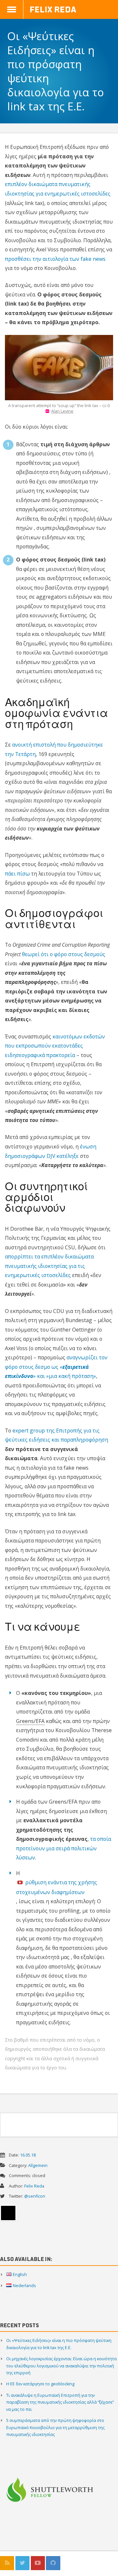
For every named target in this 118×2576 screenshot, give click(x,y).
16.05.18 (28, 2155)
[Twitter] (22, 2563)
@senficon (35, 2196)
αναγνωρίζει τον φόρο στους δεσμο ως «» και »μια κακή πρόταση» (56, 1367)
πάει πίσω (17, 874)
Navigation (12, 9)
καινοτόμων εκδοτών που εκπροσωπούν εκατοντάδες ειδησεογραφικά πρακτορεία (55, 1046)
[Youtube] (38, 2563)
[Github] (53, 2563)
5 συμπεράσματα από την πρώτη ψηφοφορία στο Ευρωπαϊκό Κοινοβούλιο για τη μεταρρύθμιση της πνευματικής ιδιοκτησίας (55, 2427)
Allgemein (38, 2165)
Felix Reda (53, 9)
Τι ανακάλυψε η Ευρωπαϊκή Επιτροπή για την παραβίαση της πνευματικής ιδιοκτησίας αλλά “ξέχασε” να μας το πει (60, 2402)
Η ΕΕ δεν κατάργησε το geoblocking (40, 2384)
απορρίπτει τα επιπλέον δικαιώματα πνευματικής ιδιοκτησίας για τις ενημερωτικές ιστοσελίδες (49, 1266)
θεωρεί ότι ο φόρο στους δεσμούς (64, 954)
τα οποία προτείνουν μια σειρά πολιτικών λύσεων (64, 1848)
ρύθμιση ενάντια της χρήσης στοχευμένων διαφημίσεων (57, 1887)
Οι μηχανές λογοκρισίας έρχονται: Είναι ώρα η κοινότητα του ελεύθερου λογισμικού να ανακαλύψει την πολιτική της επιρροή (61, 2366)
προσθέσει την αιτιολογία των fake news (55, 259)
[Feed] (7, 2563)
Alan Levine (62, 411)
